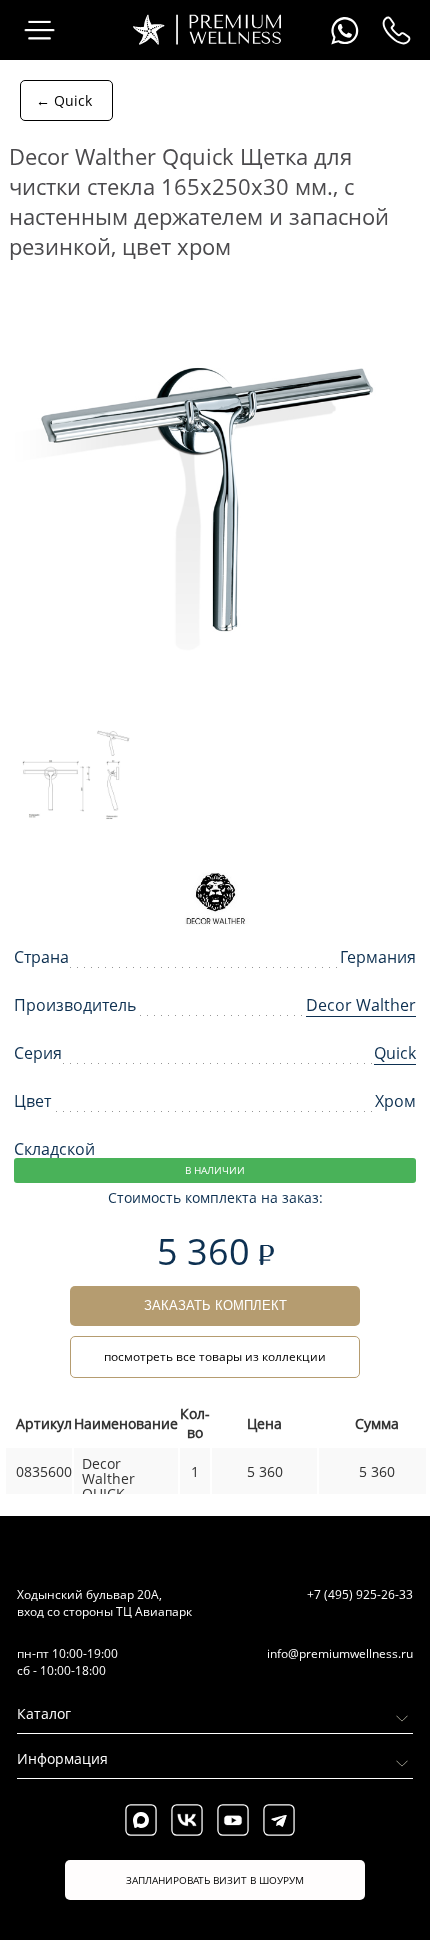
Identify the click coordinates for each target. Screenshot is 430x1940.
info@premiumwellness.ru (340, 1653)
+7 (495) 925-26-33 (360, 1594)
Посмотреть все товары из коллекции (215, 1356)
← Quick (64, 100)
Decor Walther (361, 1005)
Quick (395, 1053)
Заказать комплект (215, 1305)
